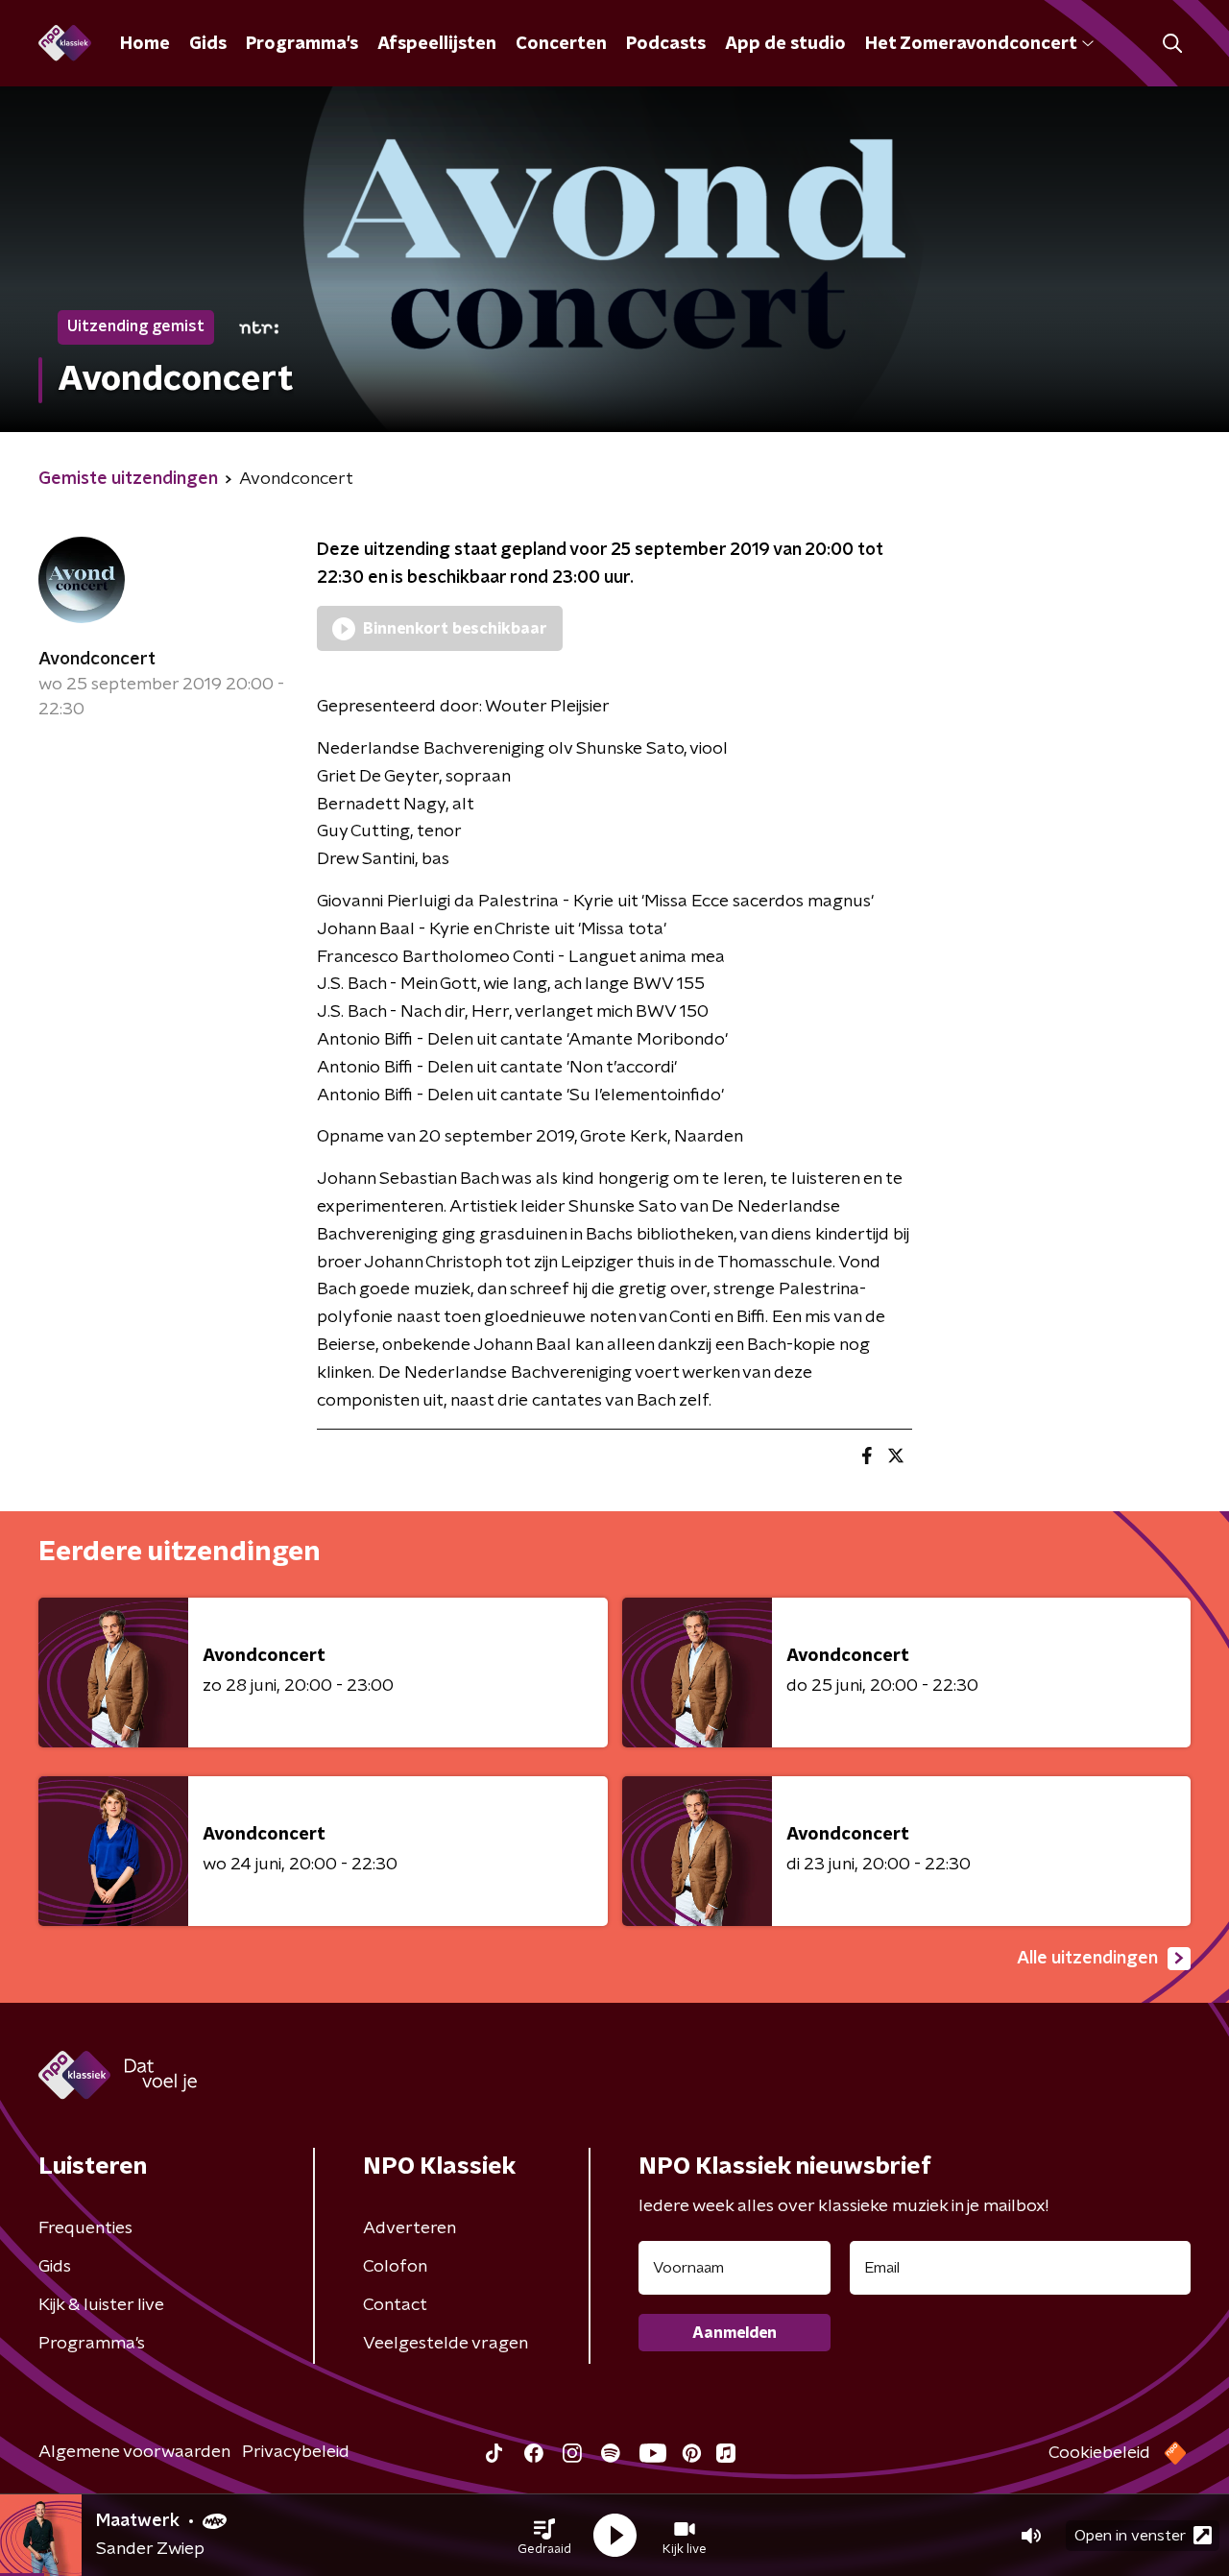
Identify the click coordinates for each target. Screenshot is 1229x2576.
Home (145, 44)
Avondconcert (97, 660)
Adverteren (410, 2228)
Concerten (561, 44)
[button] (544, 2536)
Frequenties (85, 2228)
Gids (208, 44)
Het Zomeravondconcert (971, 44)
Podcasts (666, 44)
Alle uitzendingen (1087, 1959)
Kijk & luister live (101, 2305)
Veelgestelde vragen (446, 2344)
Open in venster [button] (1130, 2536)
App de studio (785, 44)
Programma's (302, 44)
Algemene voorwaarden (134, 2452)
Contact (395, 2305)
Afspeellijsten (437, 44)
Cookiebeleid (1099, 2453)
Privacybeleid (296, 2452)
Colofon (395, 2267)
